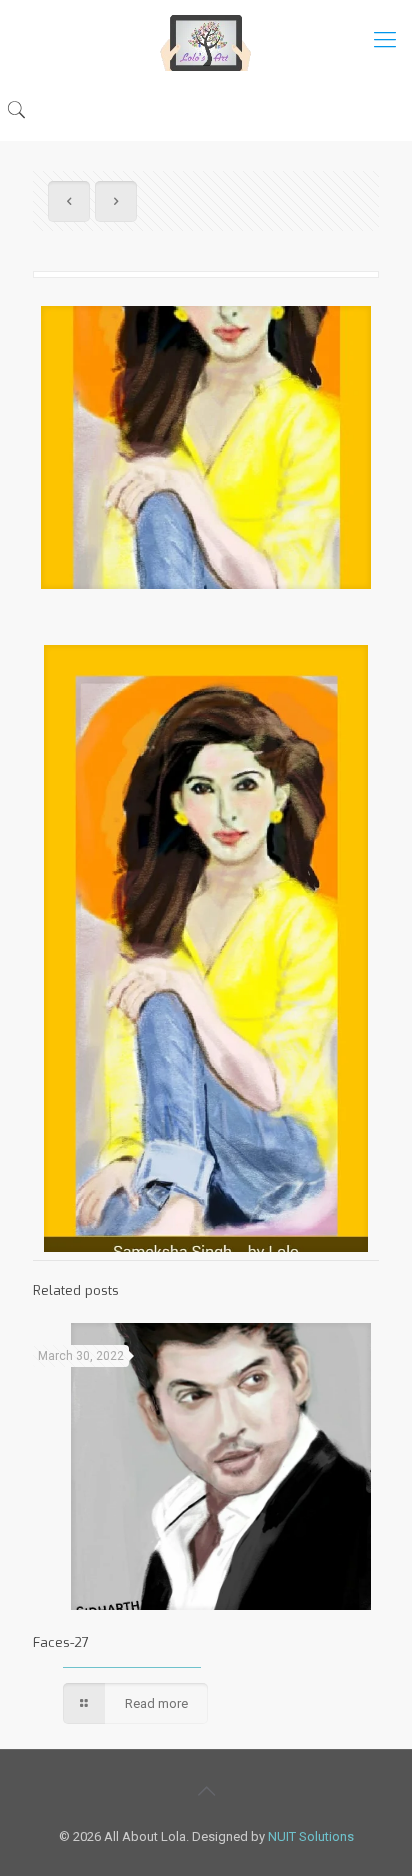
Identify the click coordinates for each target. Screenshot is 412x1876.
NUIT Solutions (311, 1836)
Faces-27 (61, 1642)
